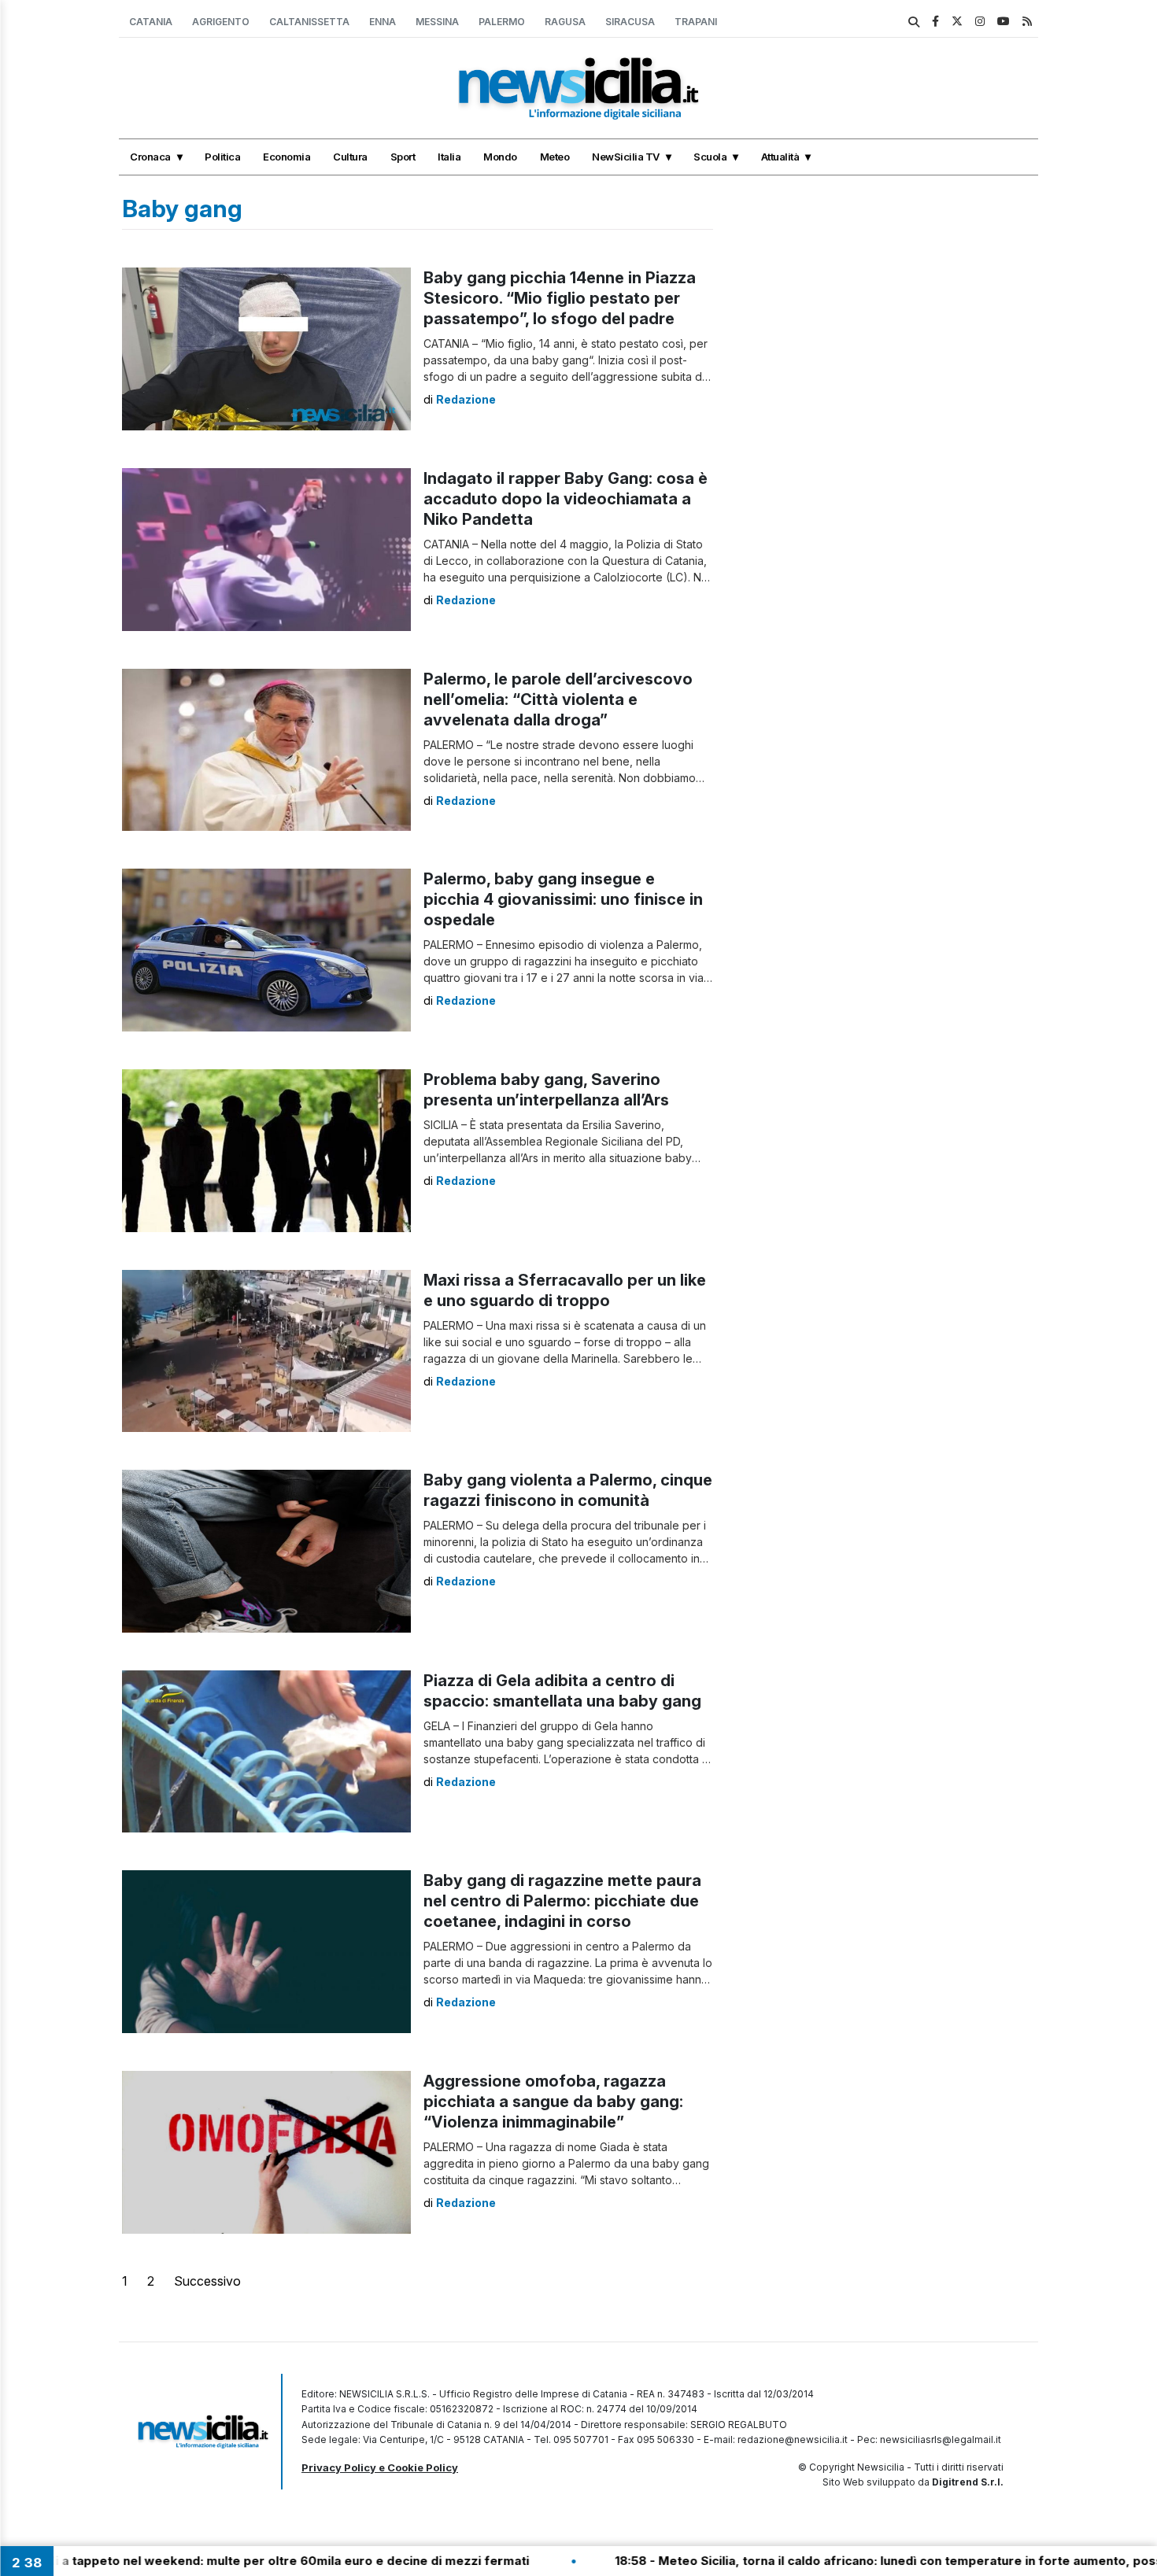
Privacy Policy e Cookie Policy (380, 2467)
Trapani (696, 22)
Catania (151, 22)
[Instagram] (980, 21)
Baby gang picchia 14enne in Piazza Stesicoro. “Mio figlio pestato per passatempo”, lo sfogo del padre (560, 298)
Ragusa (565, 22)
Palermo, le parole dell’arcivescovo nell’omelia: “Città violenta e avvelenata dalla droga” (558, 699)
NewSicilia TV (626, 157)
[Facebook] (935, 21)
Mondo (500, 157)
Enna (383, 22)
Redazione (466, 399)
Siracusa (630, 22)
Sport (403, 157)
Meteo (555, 157)
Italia (449, 157)
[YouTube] (1004, 21)
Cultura (350, 157)
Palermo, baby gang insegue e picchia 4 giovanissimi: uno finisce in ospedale (563, 899)
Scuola (710, 157)
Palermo (502, 22)
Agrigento (221, 22)
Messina (437, 22)
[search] (914, 22)
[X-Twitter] (957, 21)
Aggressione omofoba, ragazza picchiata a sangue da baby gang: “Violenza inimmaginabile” (553, 2102)
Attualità (780, 157)
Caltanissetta (309, 22)
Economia (286, 157)
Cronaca (150, 157)
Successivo (207, 2281)
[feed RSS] (1027, 21)
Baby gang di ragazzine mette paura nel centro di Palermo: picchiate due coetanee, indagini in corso (562, 1901)
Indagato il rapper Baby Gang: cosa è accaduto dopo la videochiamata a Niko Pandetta (566, 499)
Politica (222, 157)
